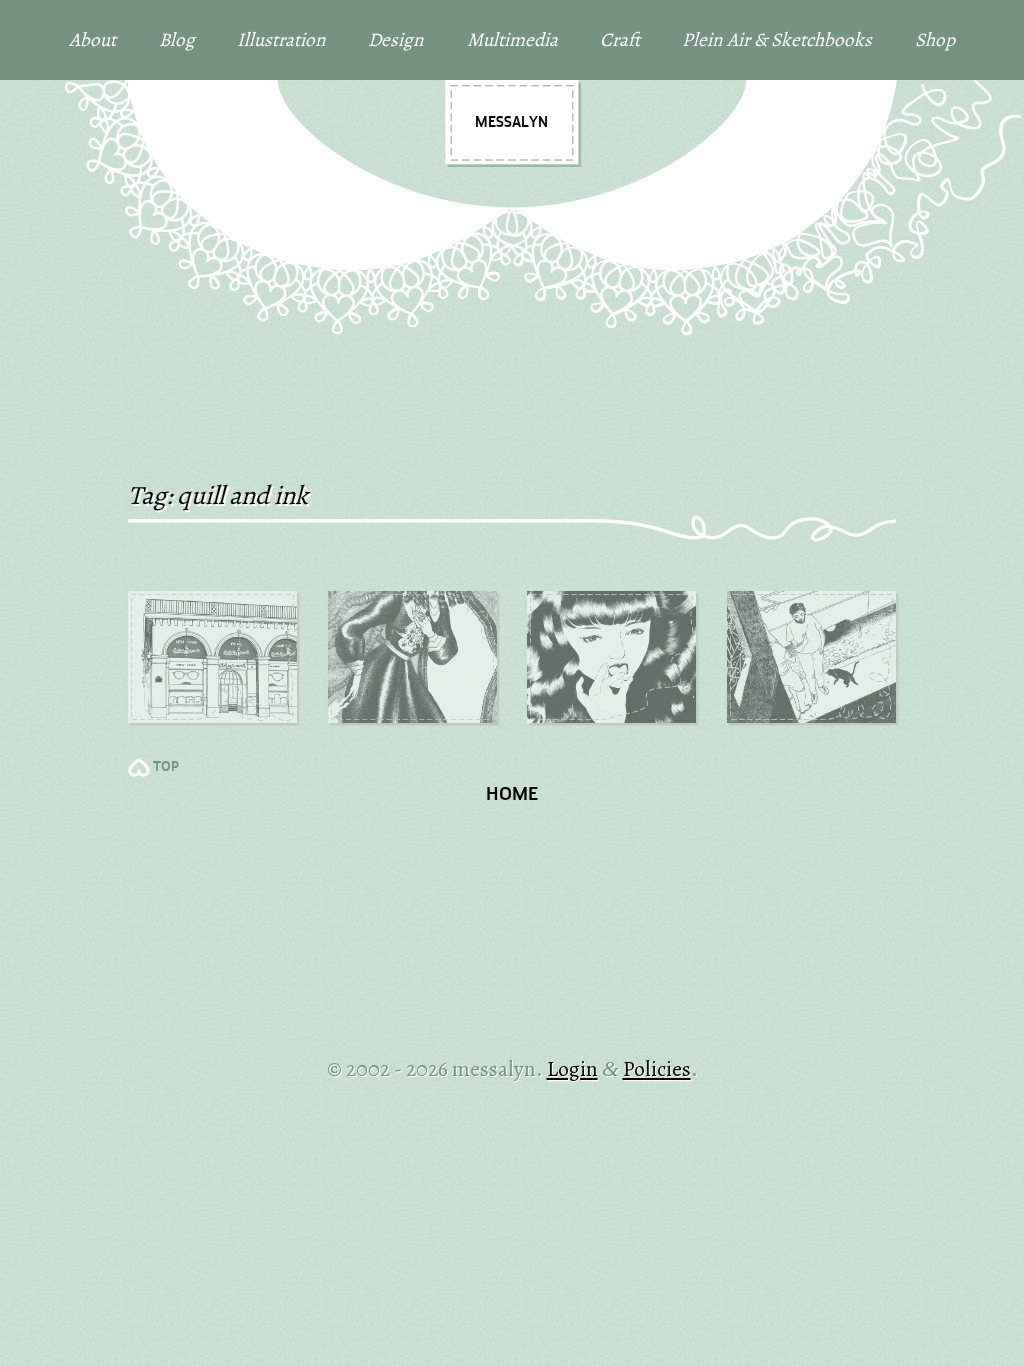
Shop (935, 39)
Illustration (281, 39)
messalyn (511, 123)
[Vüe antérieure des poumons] (412, 657)
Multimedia (512, 39)
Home (512, 795)
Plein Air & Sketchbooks (777, 39)
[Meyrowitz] (212, 657)
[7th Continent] (611, 657)
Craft (620, 39)
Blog (177, 39)
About (92, 39)
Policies (657, 1068)
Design (396, 39)
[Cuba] (811, 657)
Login (572, 1068)
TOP (166, 767)
